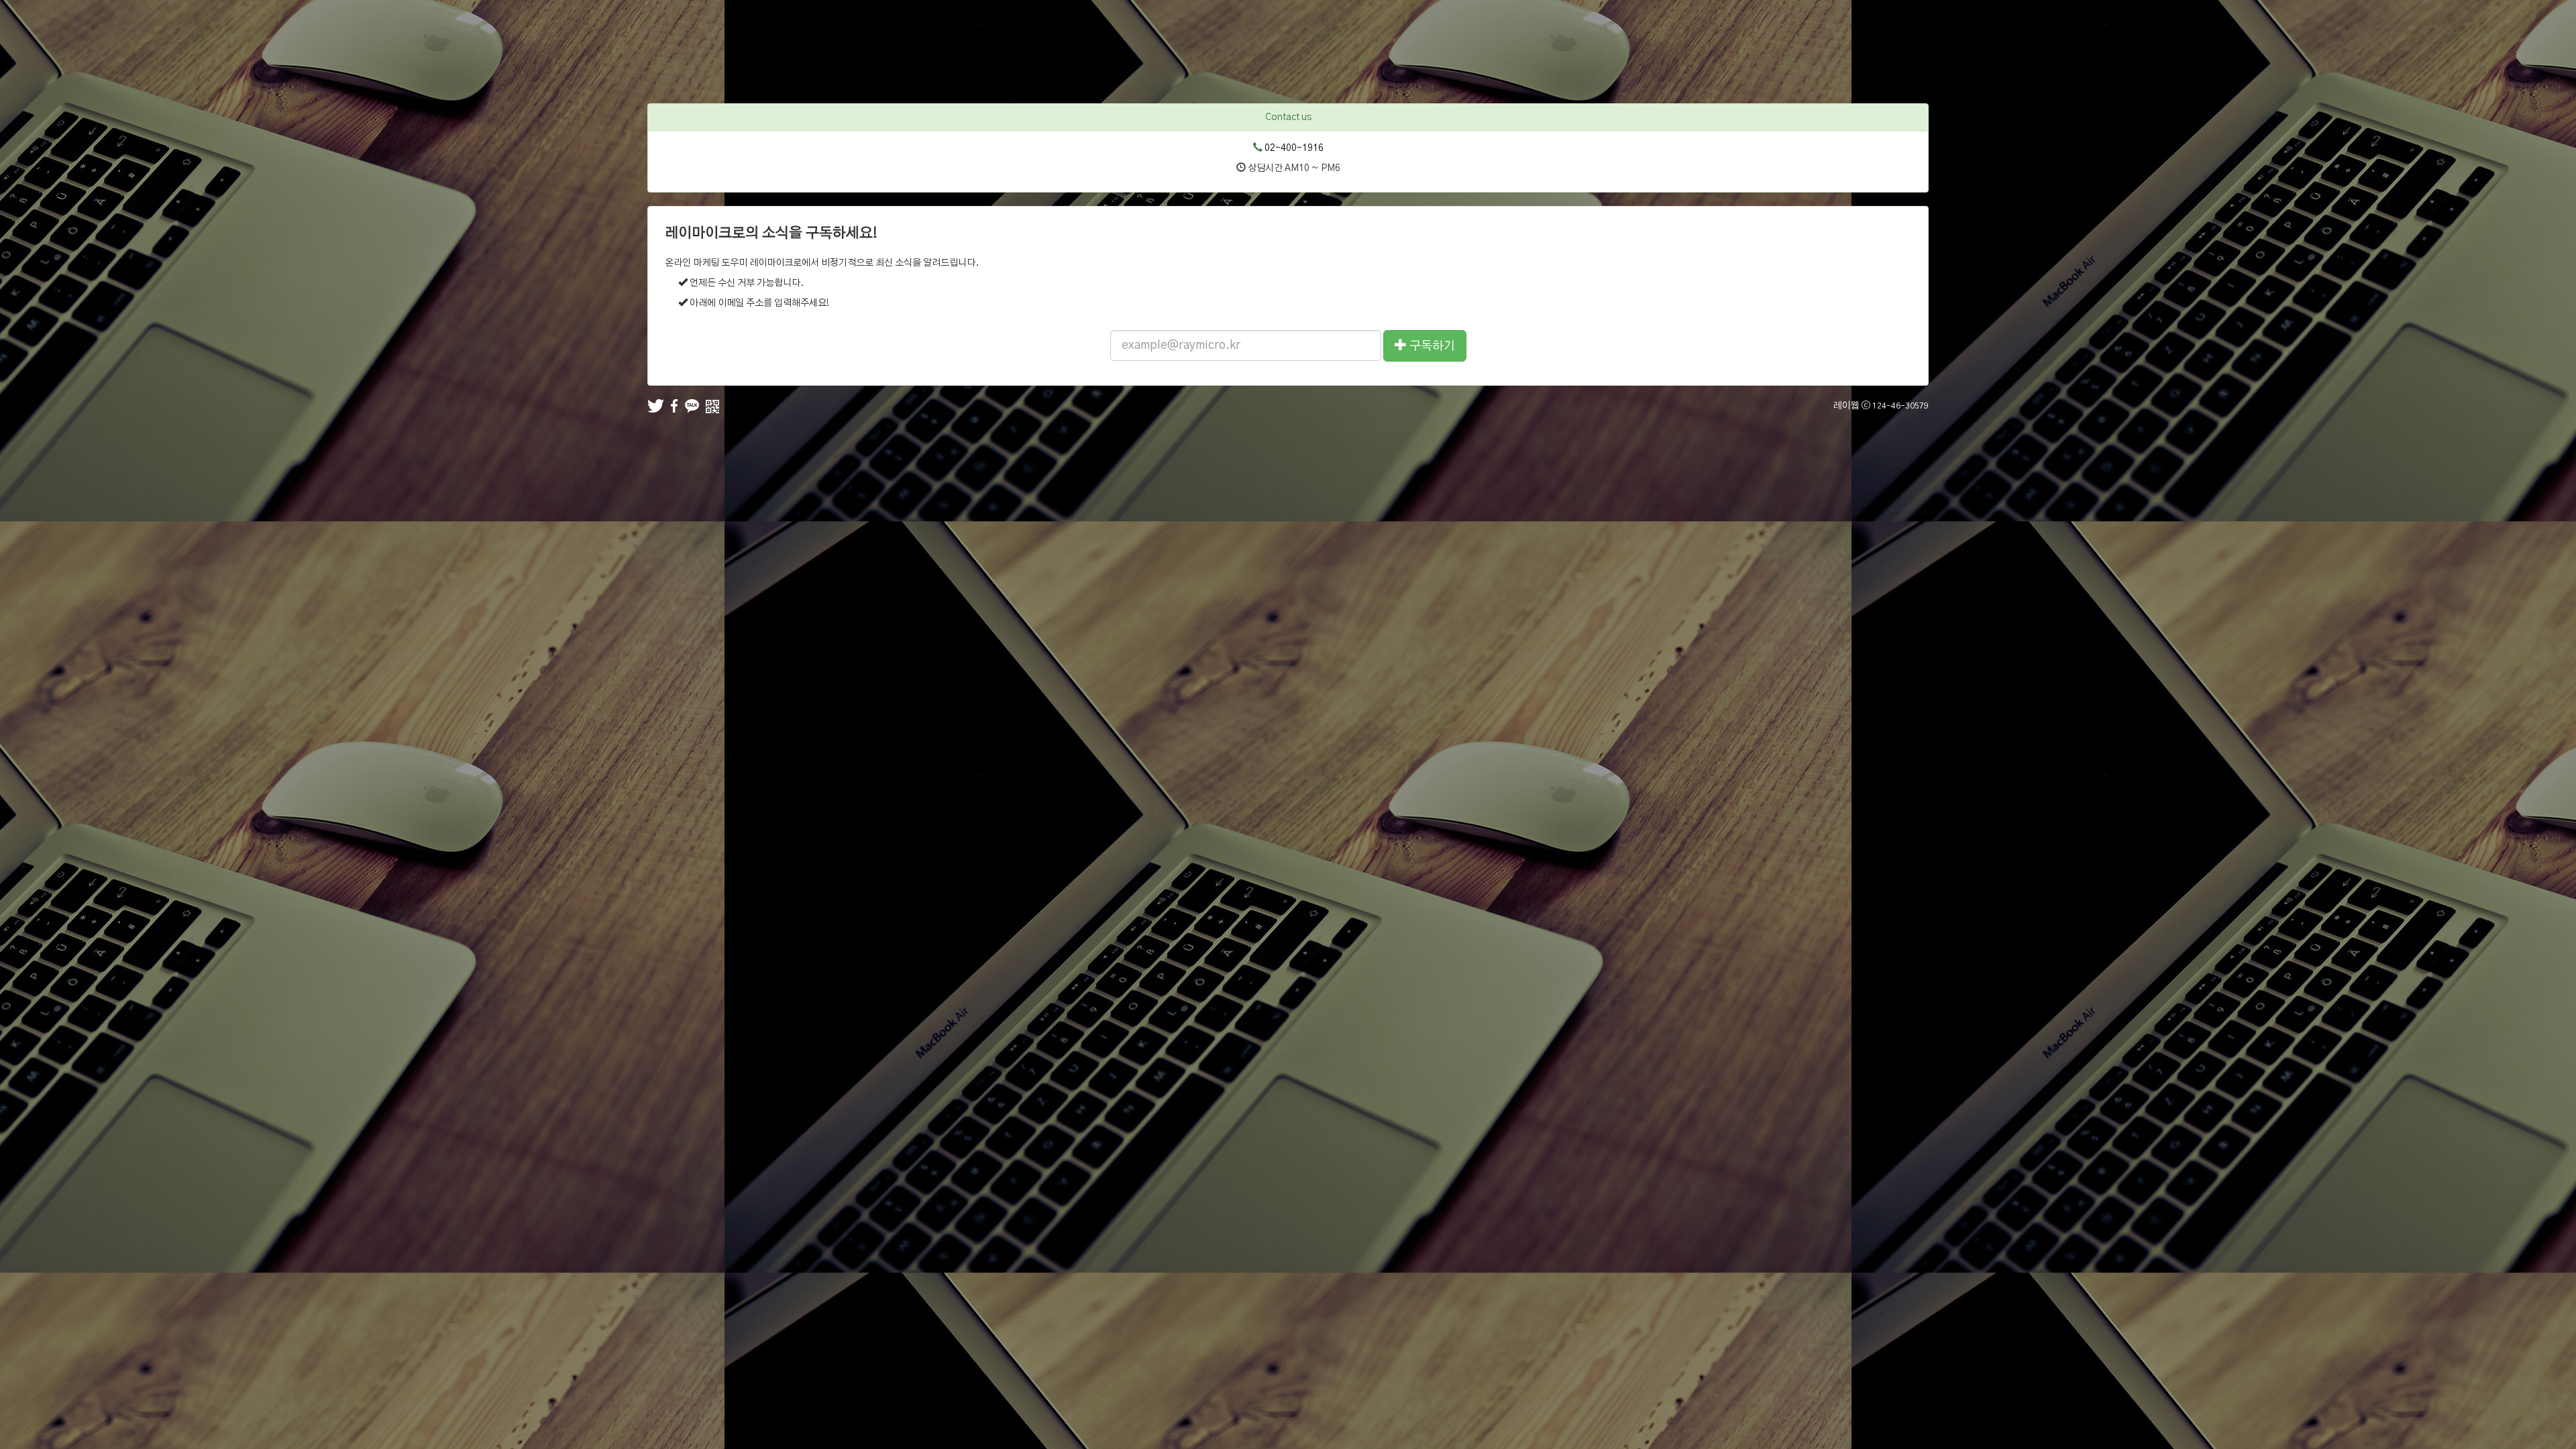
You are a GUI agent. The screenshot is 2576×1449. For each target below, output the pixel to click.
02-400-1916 (1294, 148)
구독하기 (1431, 346)
